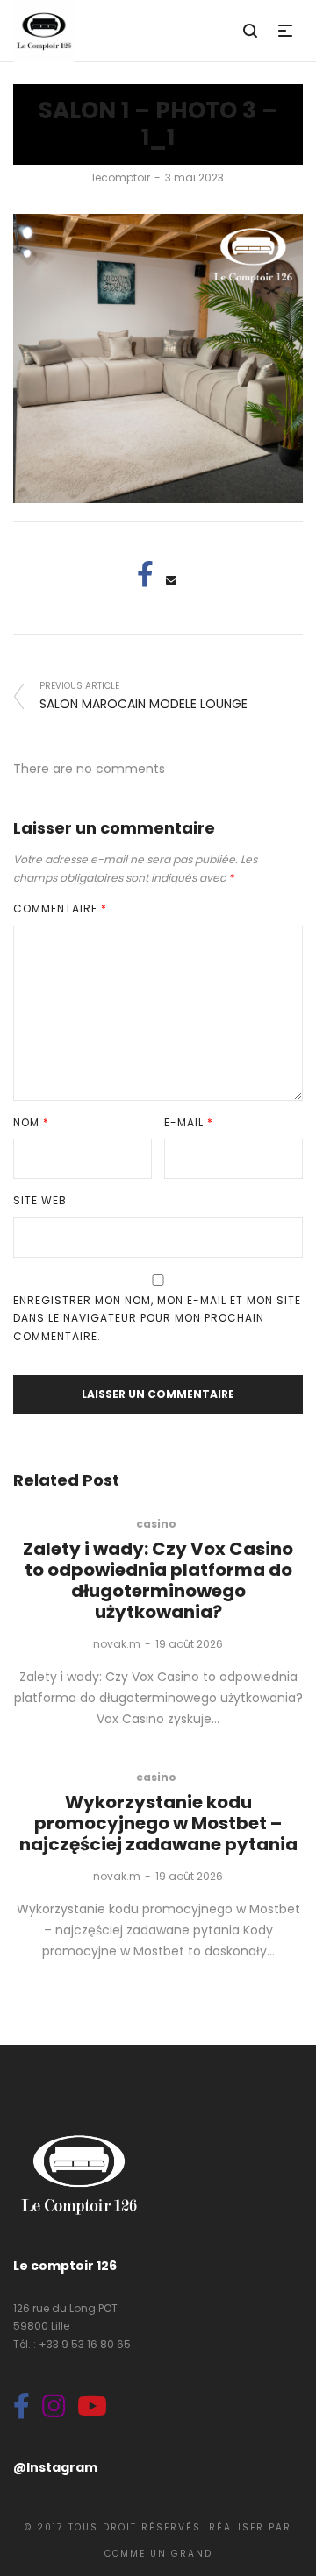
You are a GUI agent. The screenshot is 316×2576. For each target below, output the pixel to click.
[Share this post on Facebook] (145, 574)
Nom (31, 1122)
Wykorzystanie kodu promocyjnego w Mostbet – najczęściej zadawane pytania (158, 1823)
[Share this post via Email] (171, 580)
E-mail (189, 1122)
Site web (40, 1200)
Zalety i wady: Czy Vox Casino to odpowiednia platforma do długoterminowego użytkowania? (158, 1580)
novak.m (117, 1644)
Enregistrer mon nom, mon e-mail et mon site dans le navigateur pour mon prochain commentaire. (157, 1318)
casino (156, 1524)
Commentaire (60, 908)
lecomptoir (121, 177)
